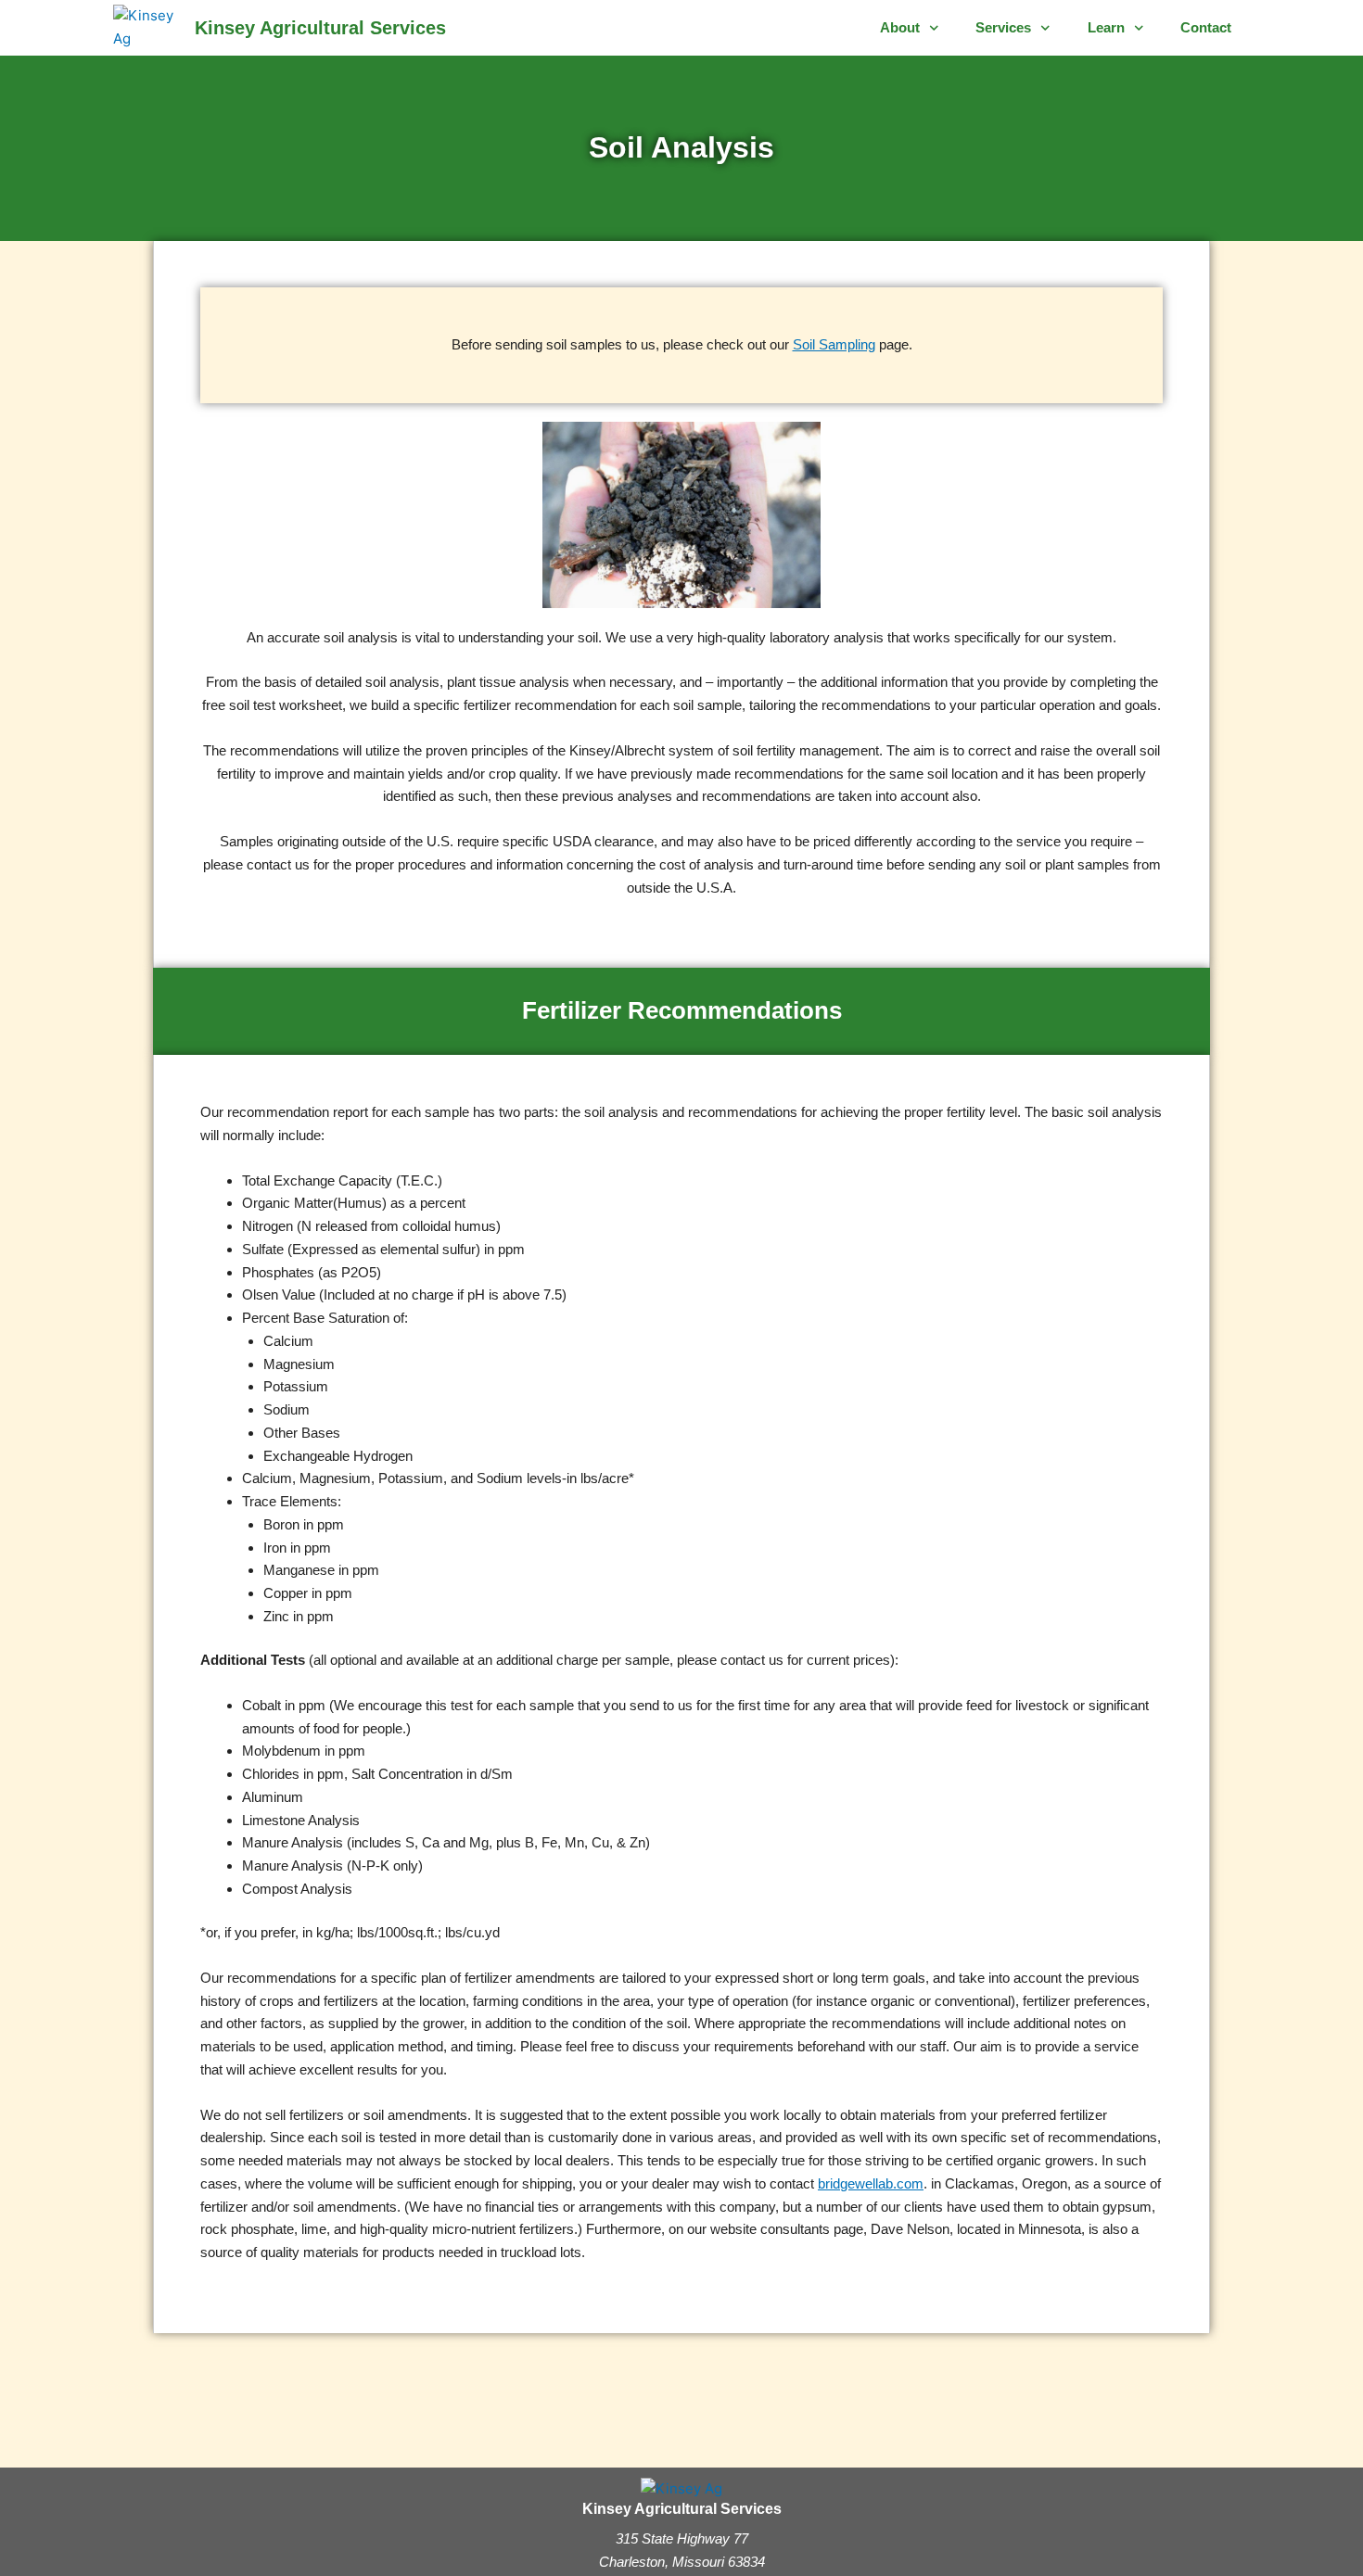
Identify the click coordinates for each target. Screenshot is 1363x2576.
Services (1003, 27)
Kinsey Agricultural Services (320, 28)
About (900, 27)
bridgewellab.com (871, 2183)
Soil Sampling (834, 344)
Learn (1106, 27)
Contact (1206, 27)
